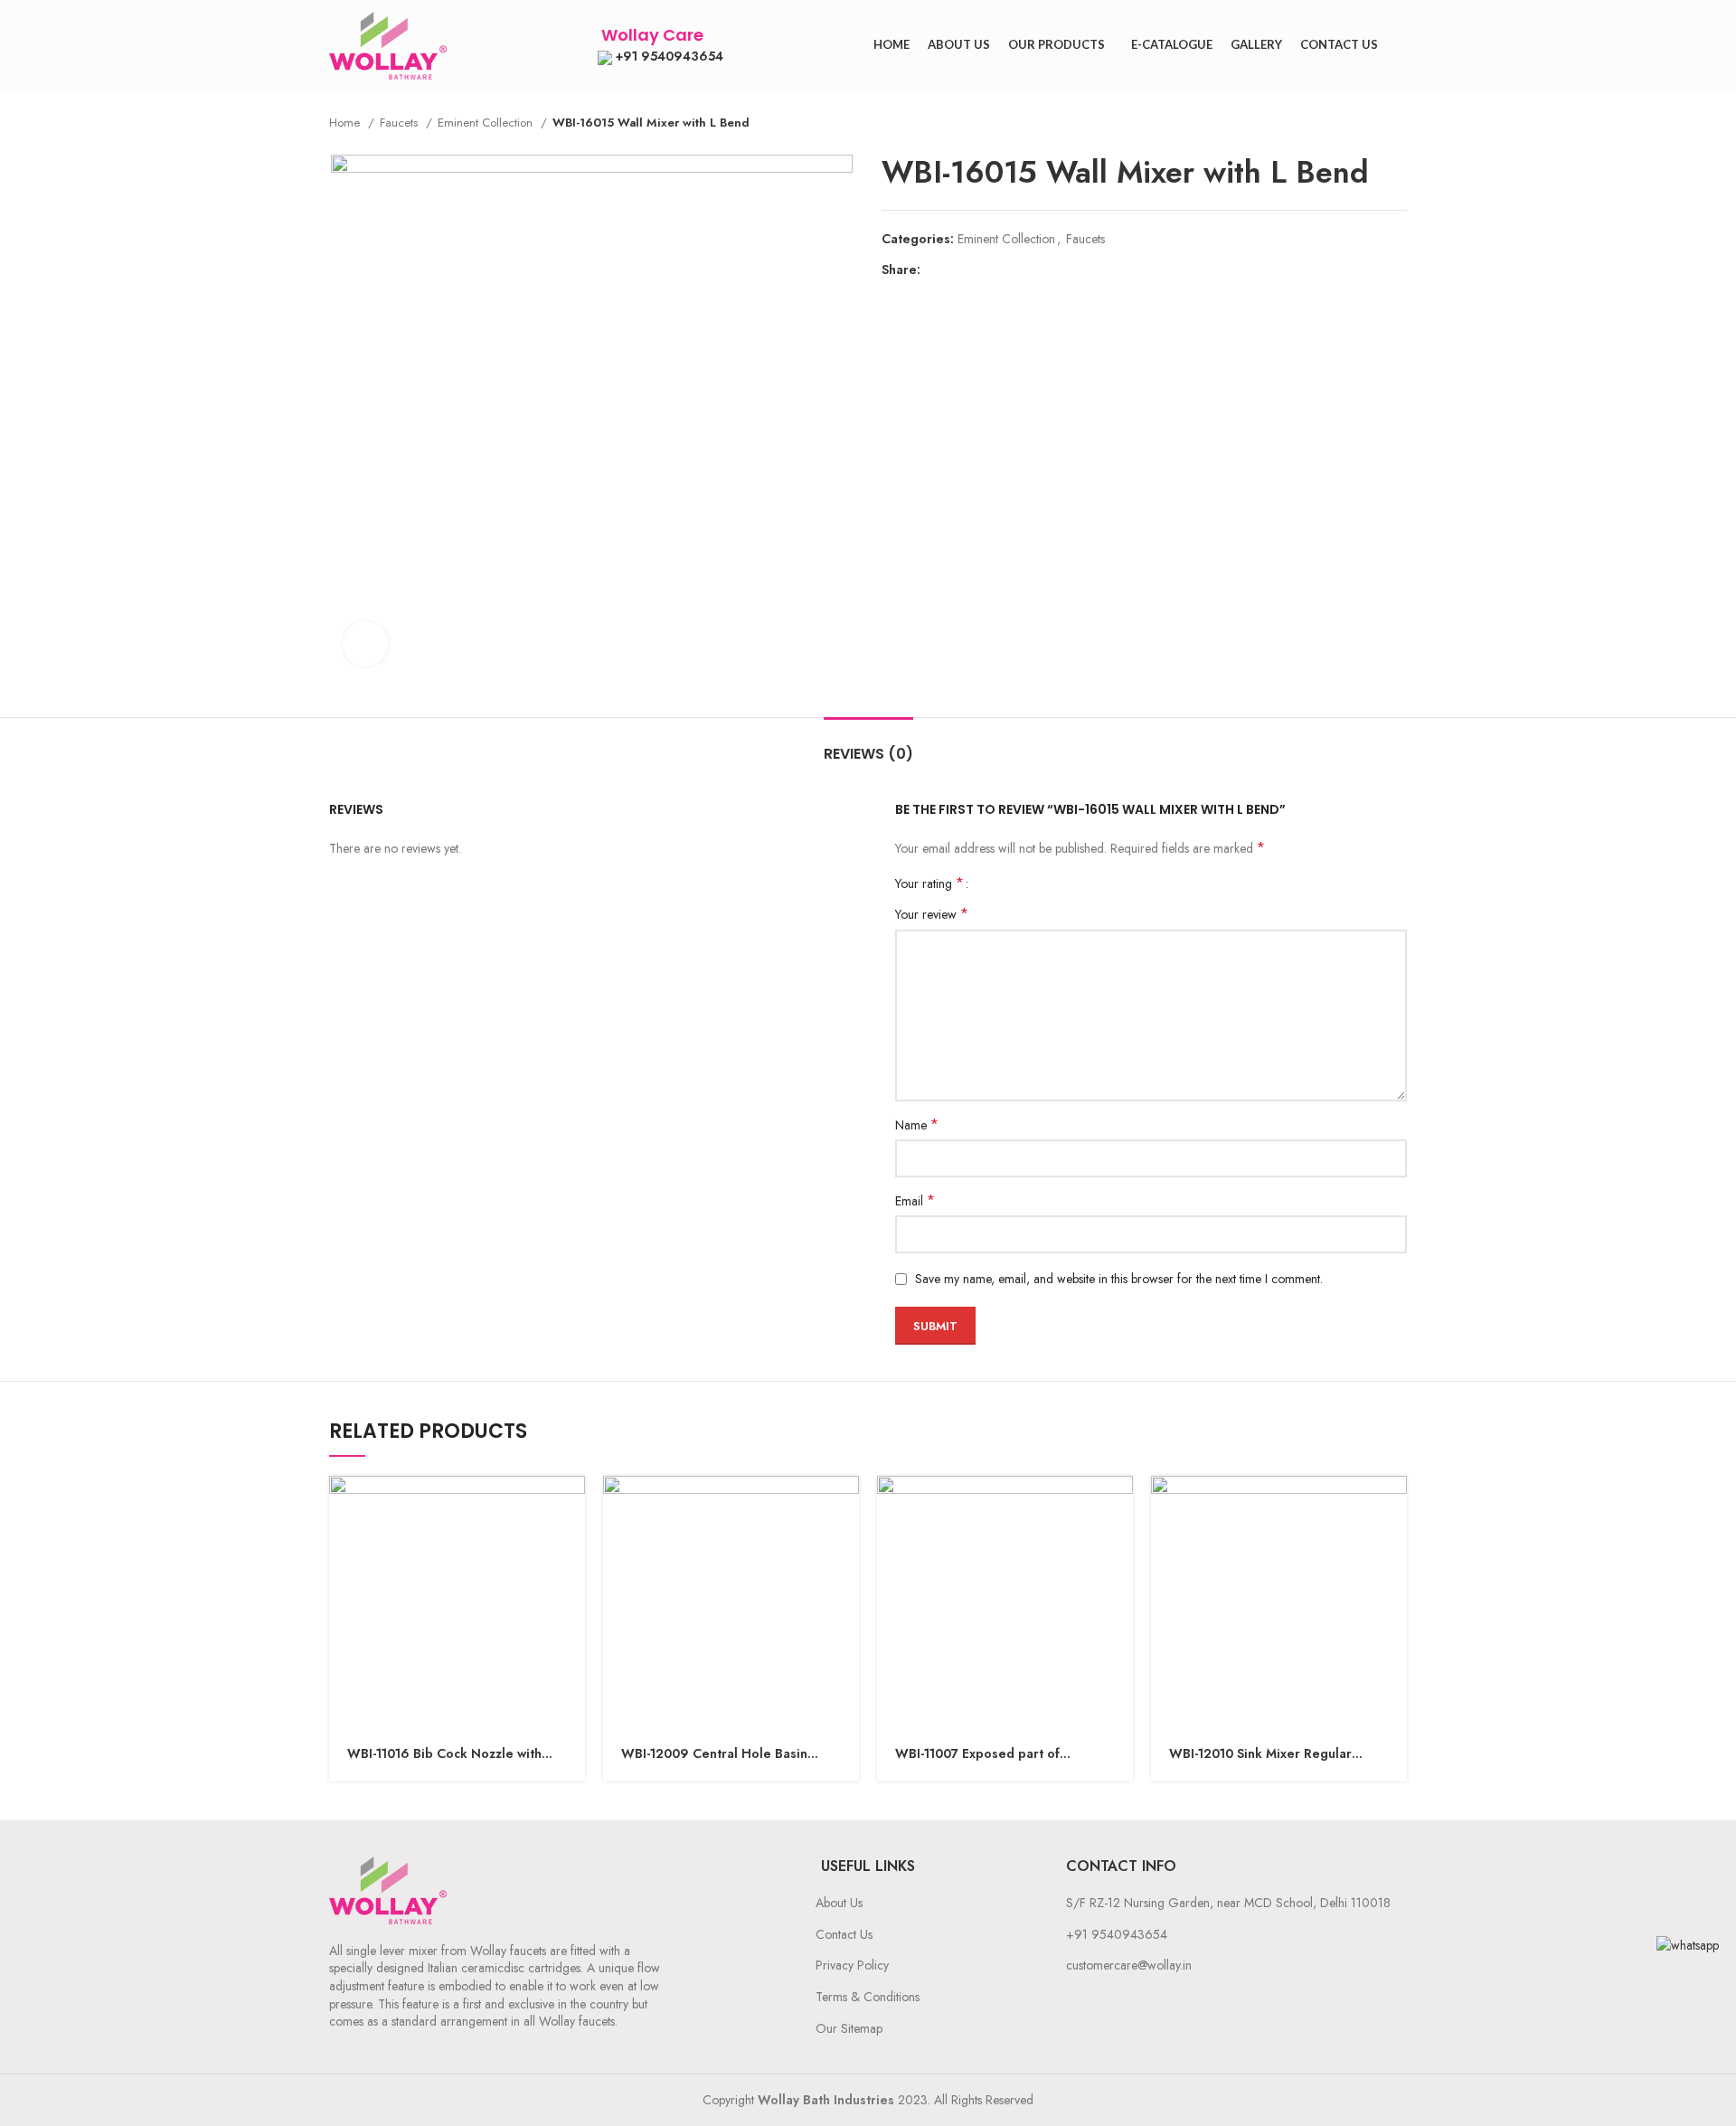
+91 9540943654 (668, 56)
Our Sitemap (849, 2028)
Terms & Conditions (868, 1997)
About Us (839, 1903)
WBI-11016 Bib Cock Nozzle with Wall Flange (444, 1754)
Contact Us (844, 1934)
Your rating (929, 883)
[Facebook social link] (935, 269)
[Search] (1401, 45)
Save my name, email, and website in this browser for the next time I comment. (1119, 1279)
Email (915, 1201)
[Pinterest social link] (977, 269)
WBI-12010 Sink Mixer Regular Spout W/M (1260, 1754)
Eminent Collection (487, 123)
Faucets (401, 123)
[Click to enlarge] (365, 644)
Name (917, 1125)
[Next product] (1398, 123)
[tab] (868, 745)
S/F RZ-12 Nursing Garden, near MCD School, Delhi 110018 (1228, 1903)
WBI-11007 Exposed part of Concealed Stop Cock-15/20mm (992, 1754)
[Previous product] (1362, 123)
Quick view (571, 1505)
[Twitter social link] (956, 269)
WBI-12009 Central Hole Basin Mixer (714, 1754)
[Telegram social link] (1019, 269)
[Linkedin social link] (998, 269)
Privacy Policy (852, 1965)
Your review (932, 914)
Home (346, 123)
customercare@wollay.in (1129, 1965)
